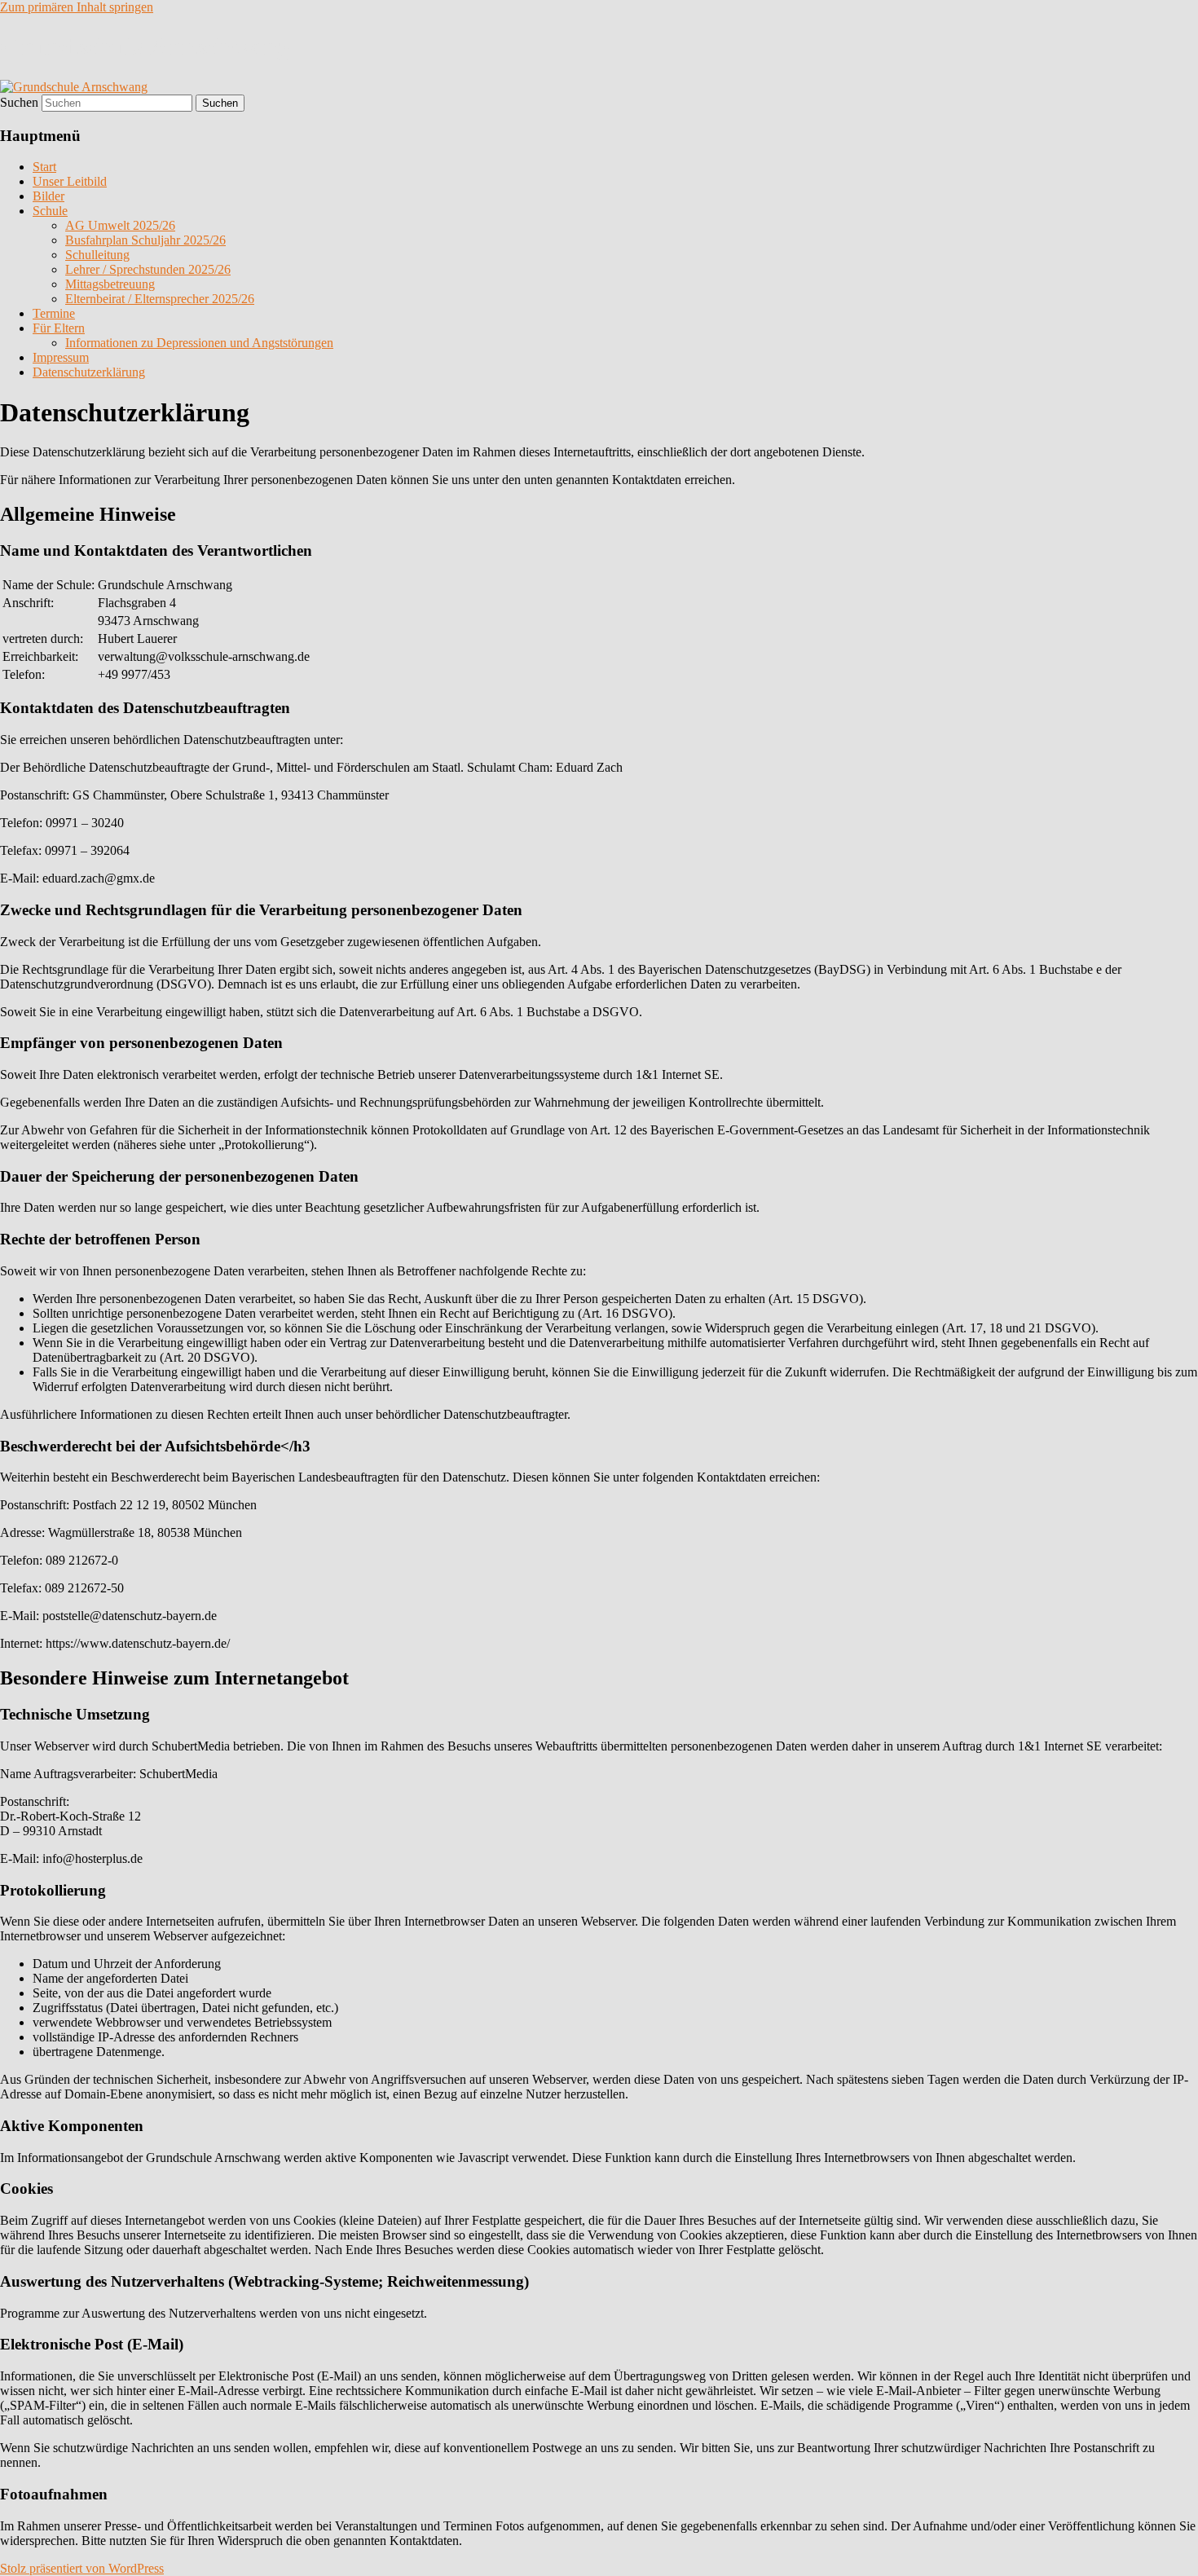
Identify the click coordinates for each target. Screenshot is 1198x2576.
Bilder (48, 196)
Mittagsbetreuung (110, 284)
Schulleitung (97, 255)
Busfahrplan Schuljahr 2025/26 (145, 240)
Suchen (19, 102)
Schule (50, 211)
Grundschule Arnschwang (145, 46)
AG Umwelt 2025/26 (120, 225)
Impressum (61, 357)
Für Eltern (59, 328)
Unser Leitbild (70, 181)
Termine (54, 313)
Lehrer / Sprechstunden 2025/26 (148, 269)
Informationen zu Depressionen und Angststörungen (199, 343)
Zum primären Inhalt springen (77, 7)
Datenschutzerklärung (89, 372)
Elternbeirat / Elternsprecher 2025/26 (160, 299)
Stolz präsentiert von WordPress (82, 2568)
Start (44, 167)
